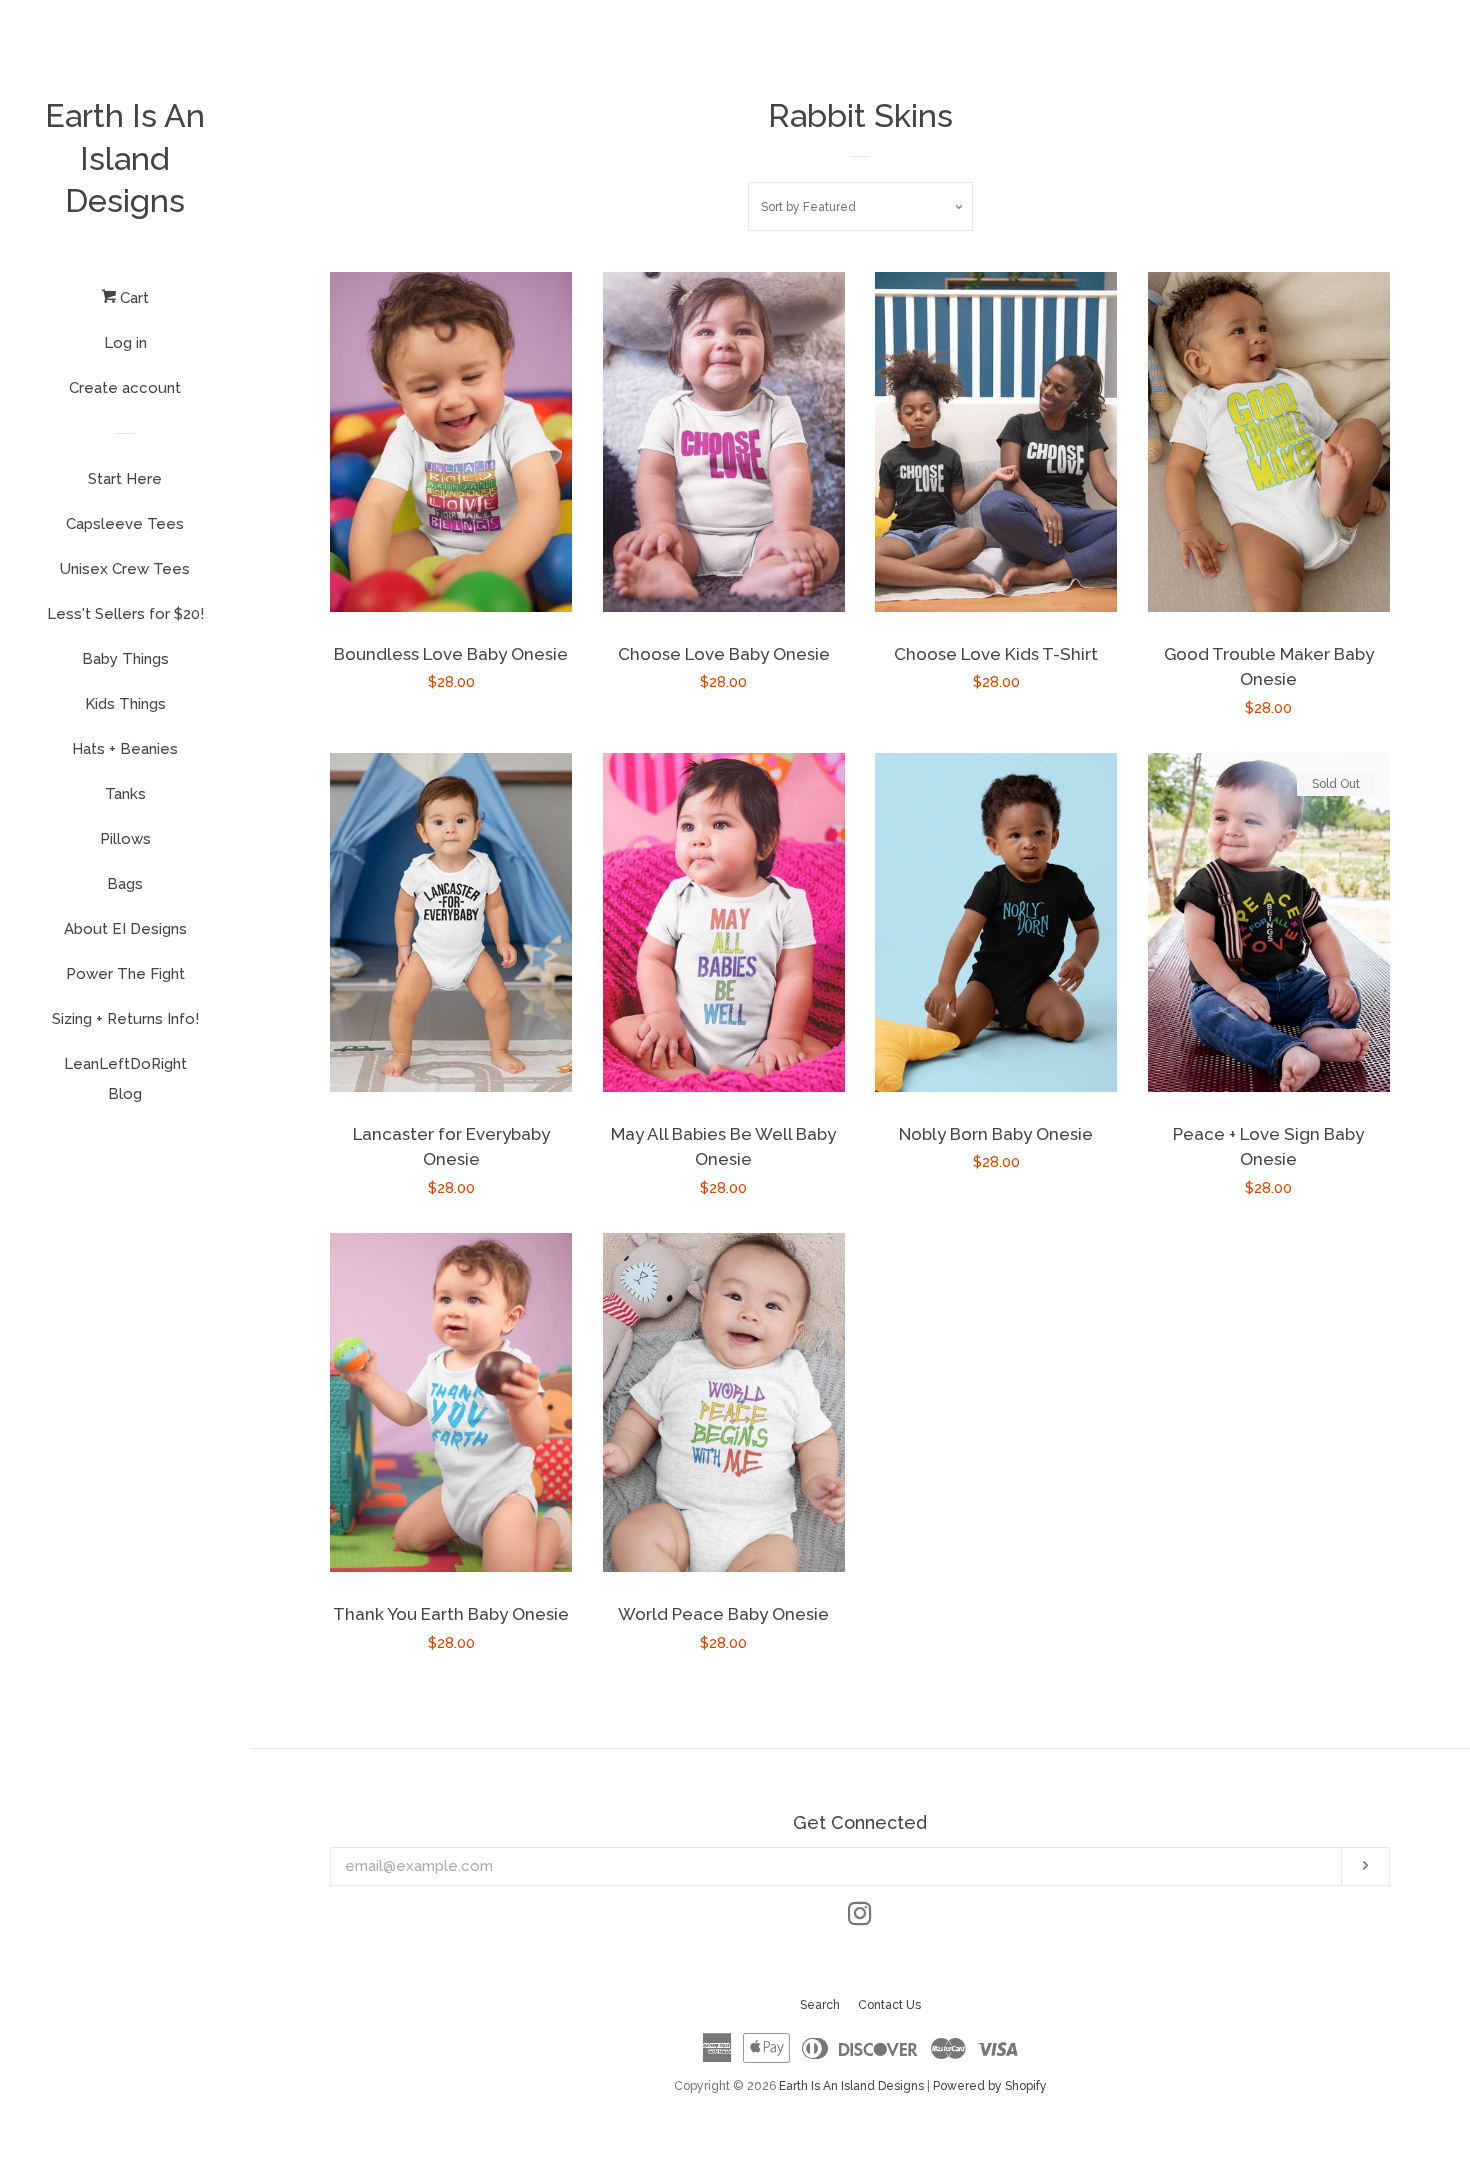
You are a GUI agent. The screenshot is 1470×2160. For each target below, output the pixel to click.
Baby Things (125, 659)
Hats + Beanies (125, 749)
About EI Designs (125, 929)
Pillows (125, 839)
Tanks (125, 794)
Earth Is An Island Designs (125, 158)
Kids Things (125, 704)
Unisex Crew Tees (125, 569)
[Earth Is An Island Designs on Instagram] (860, 1918)
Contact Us (889, 2005)
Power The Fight (125, 974)
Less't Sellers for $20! (125, 614)
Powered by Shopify (990, 2086)
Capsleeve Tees (125, 524)
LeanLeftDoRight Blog (125, 1079)
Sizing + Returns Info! (125, 1019)
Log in (125, 343)
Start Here (125, 479)
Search (820, 2005)
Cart (132, 298)
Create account (125, 388)
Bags (125, 884)
